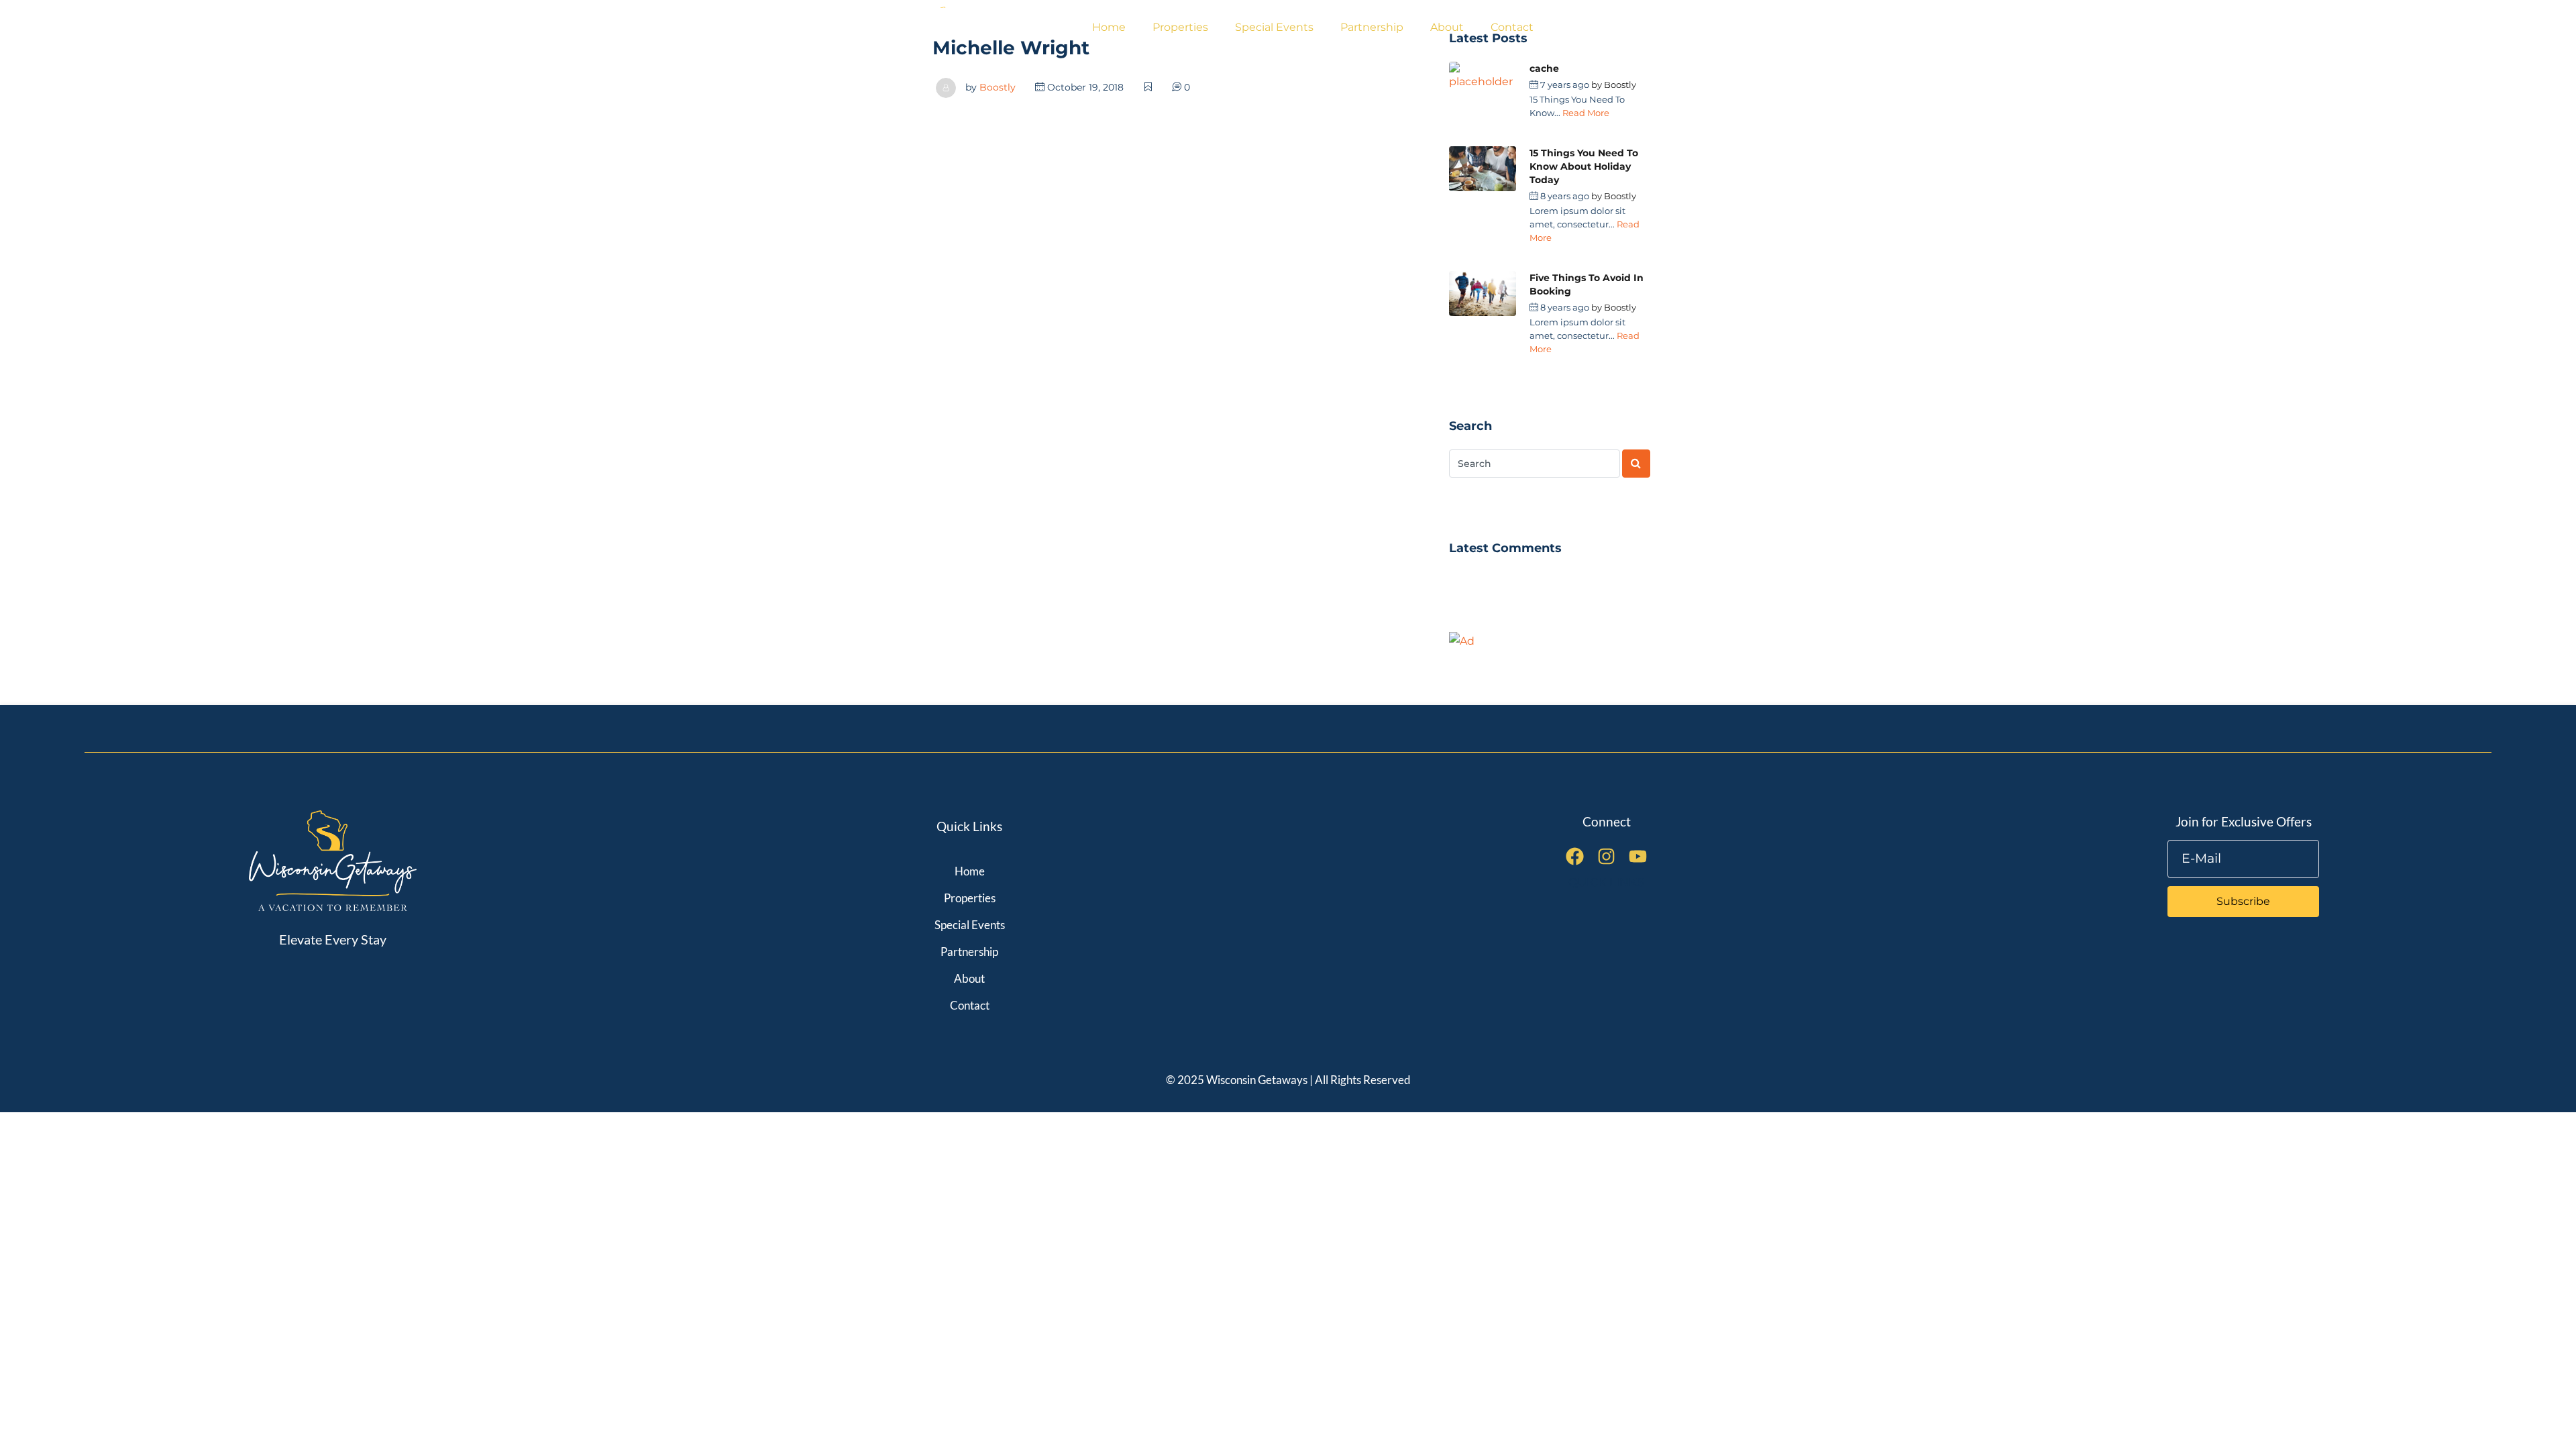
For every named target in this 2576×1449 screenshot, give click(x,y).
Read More (1586, 113)
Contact (1512, 27)
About (1447, 27)
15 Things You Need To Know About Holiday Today (1584, 166)
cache (1544, 68)
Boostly (998, 87)
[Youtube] (1638, 856)
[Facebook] (1575, 856)
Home (1109, 27)
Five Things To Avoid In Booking (1587, 284)
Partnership (1372, 27)
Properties (1180, 27)
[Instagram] (1606, 856)
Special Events (1274, 27)
